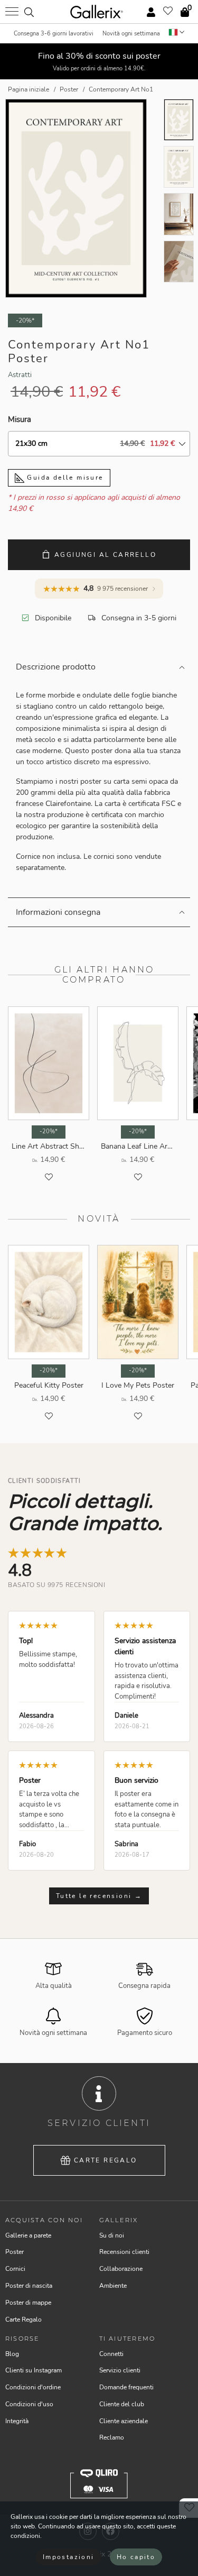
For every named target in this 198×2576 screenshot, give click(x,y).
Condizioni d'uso (29, 2404)
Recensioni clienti (124, 2252)
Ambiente (113, 2286)
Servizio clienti (120, 2370)
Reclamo (112, 2437)
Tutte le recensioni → (99, 1896)
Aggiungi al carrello (105, 555)
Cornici (15, 2269)
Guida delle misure (64, 478)
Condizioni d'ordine (33, 2387)
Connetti (111, 2354)
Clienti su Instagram (34, 2370)
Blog (12, 2354)
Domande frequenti (126, 2387)
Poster (15, 2252)
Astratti (20, 375)
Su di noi (112, 2235)
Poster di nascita (29, 2286)
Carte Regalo (106, 2160)
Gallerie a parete (28, 2235)
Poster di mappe (28, 2303)
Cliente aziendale (124, 2421)
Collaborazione (121, 2269)
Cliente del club (122, 2404)
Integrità (17, 2421)
